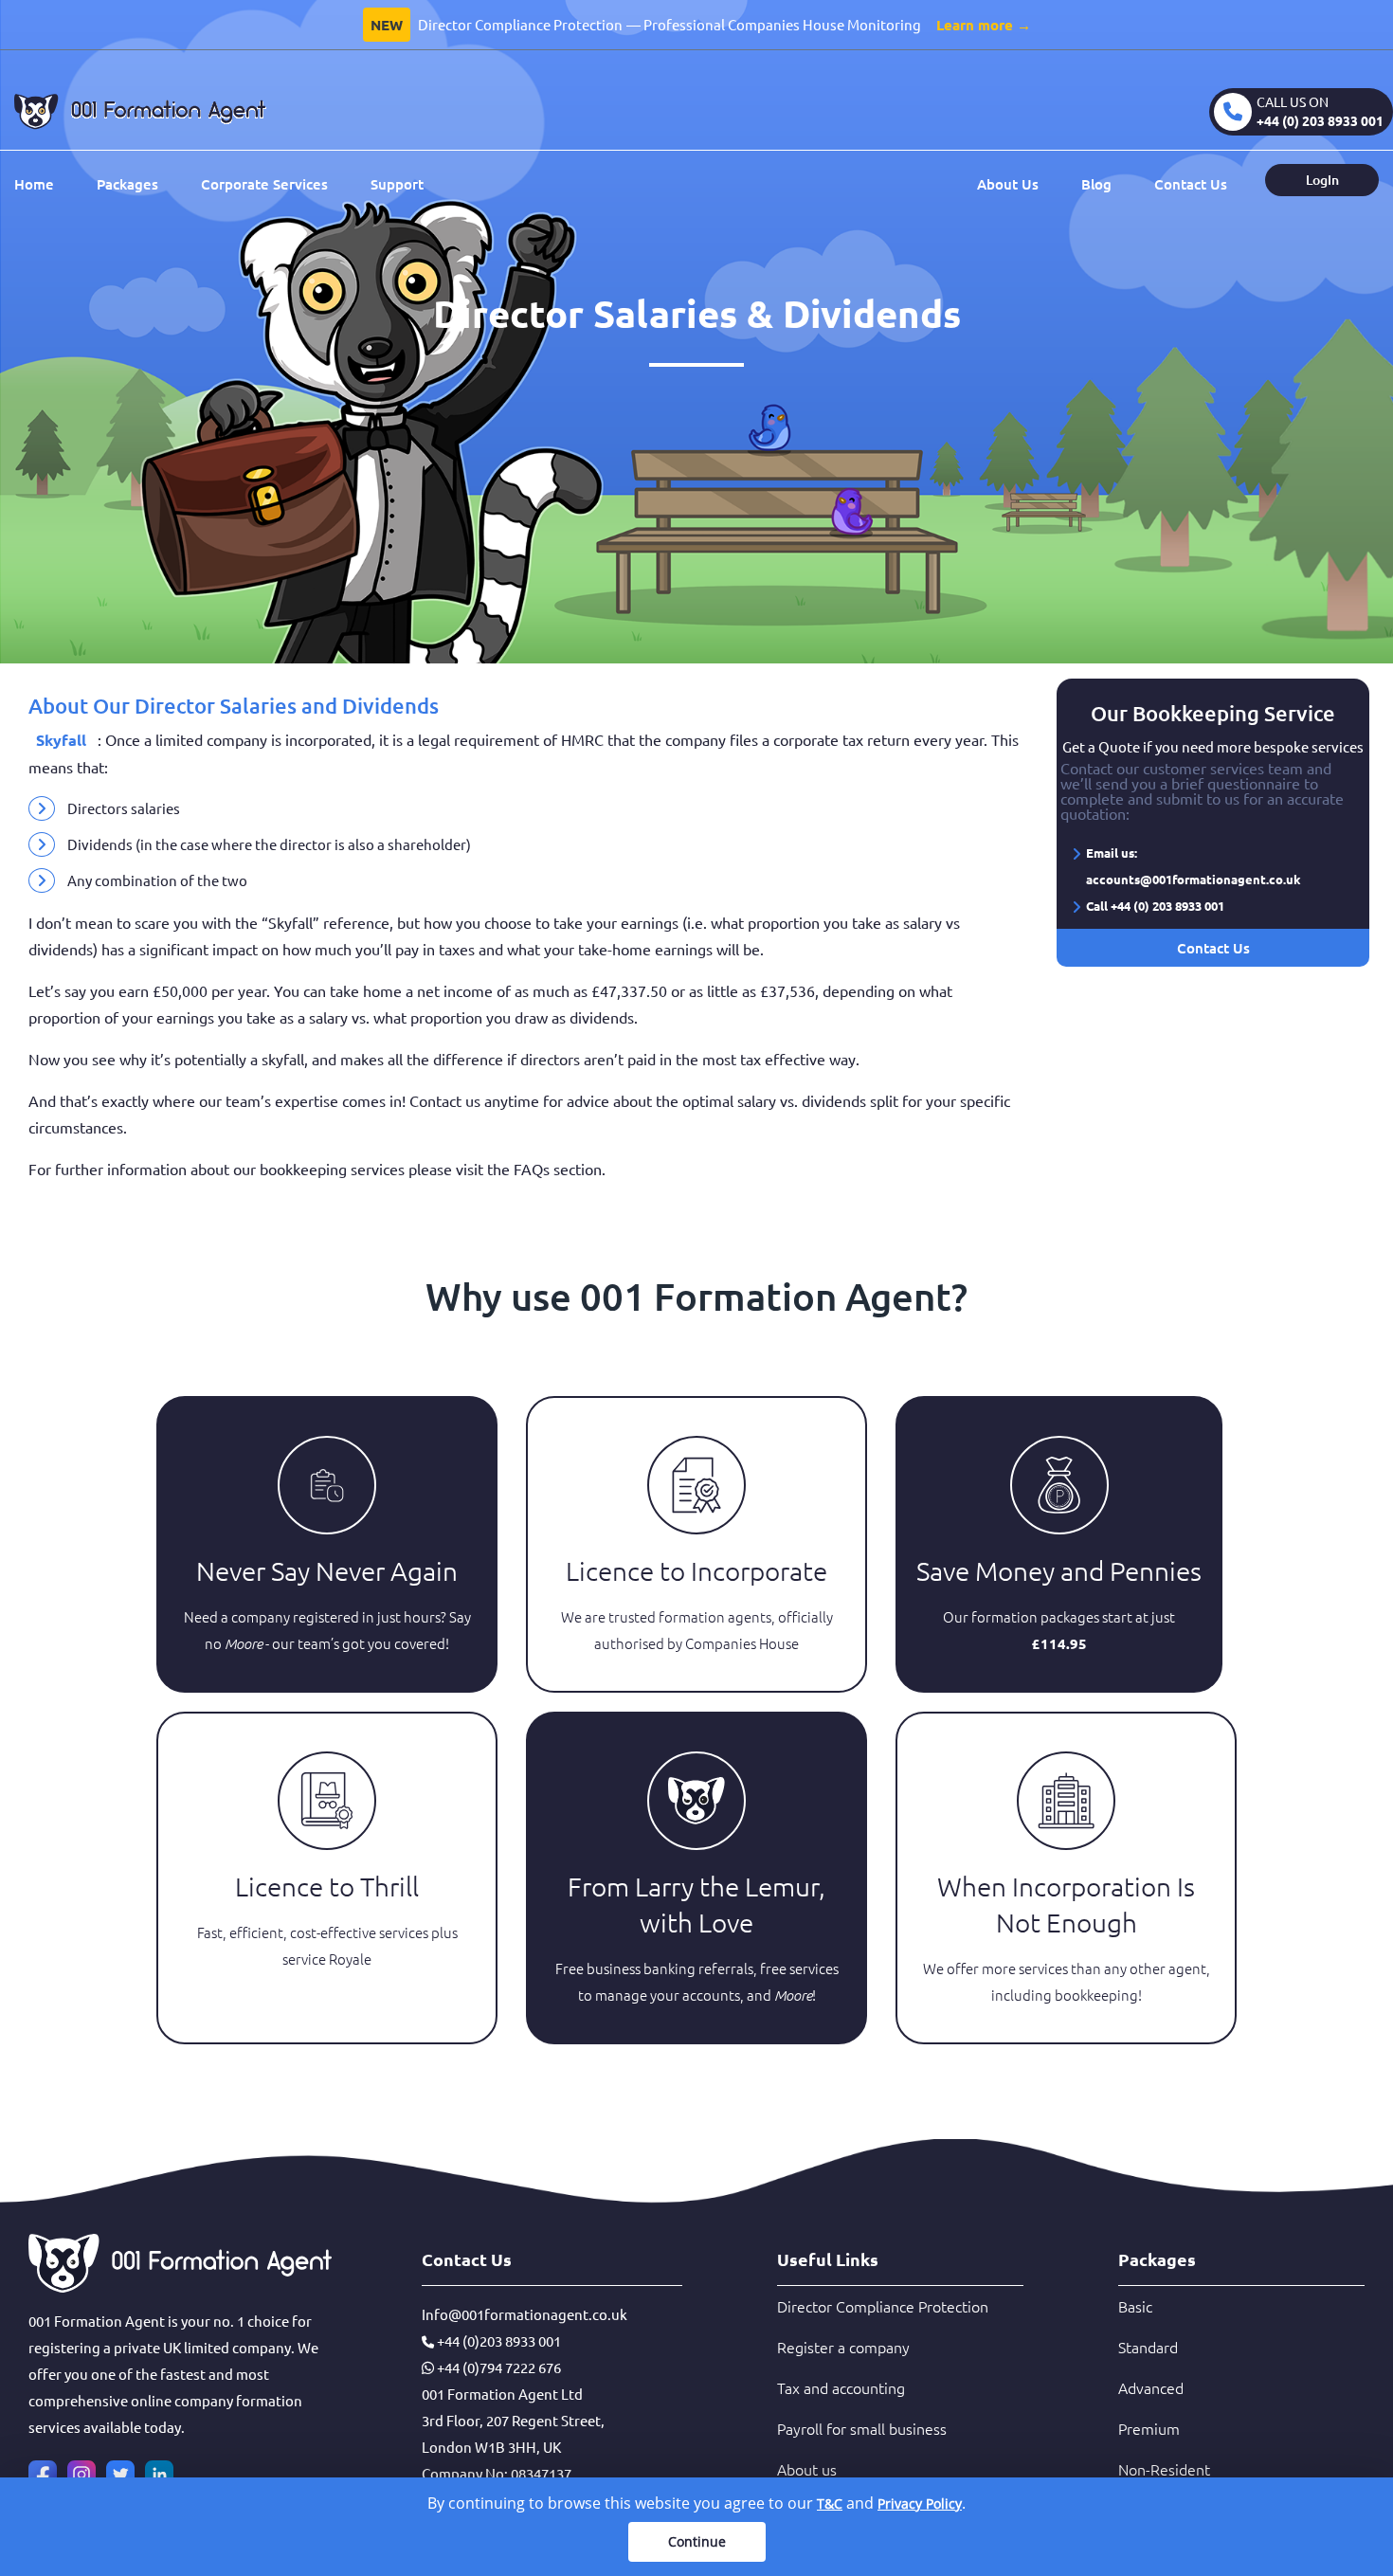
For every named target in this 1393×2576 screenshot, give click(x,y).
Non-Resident (1164, 2469)
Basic (1135, 2306)
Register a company (843, 2347)
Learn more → (984, 25)
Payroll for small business (862, 2428)
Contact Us (1191, 184)
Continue (697, 2541)
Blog (1096, 184)
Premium (1149, 2428)
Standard (1148, 2347)
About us (807, 2469)
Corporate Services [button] (264, 184)
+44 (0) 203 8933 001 (1320, 120)
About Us (1008, 184)
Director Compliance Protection (883, 2306)
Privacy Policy (920, 2503)
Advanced (1151, 2387)
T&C (830, 2503)
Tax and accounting (841, 2387)
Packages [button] (127, 184)
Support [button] (397, 184)
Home (34, 184)
